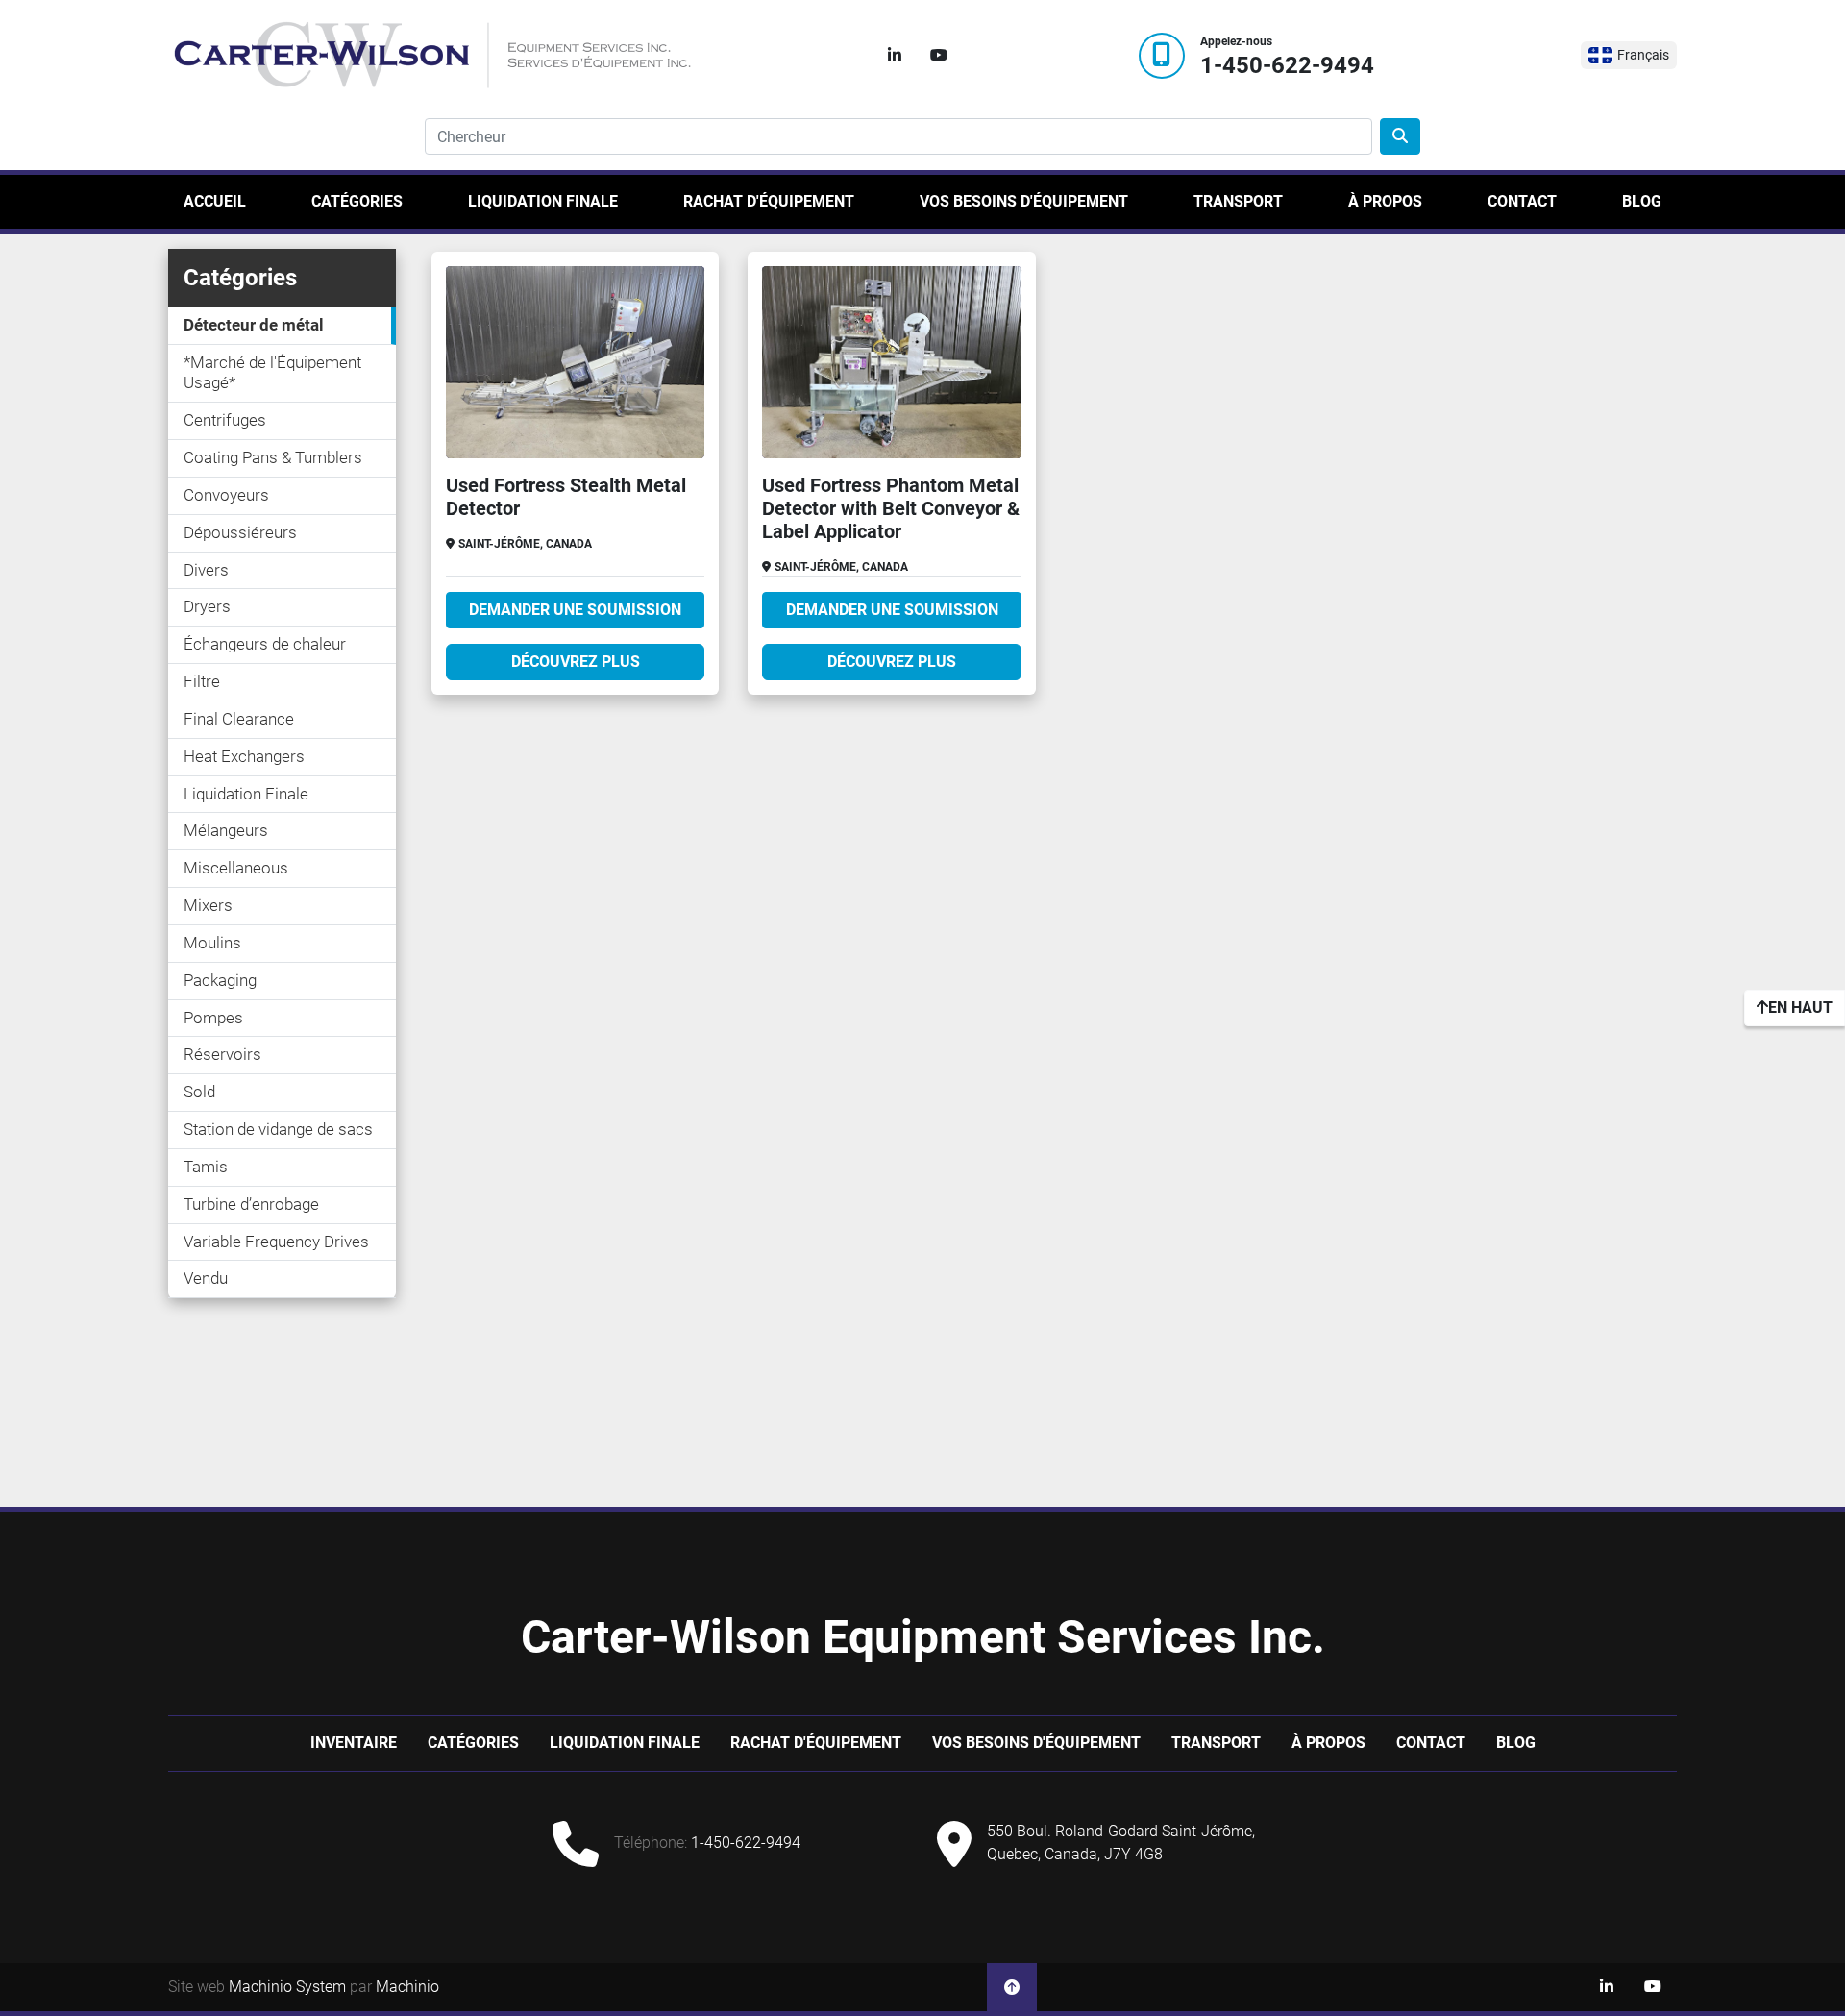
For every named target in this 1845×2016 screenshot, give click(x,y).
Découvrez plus (576, 662)
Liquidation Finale (543, 201)
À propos (1385, 201)
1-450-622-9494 (1287, 66)
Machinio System (287, 1987)
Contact (1522, 201)
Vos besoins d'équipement (1024, 201)
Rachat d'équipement (769, 201)
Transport (1238, 201)
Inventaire (354, 1743)
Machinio (407, 1987)
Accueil (215, 201)
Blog (1642, 201)
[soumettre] (1400, 136)
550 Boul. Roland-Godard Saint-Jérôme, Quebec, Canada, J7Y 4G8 (1121, 1843)
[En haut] (1012, 1987)
